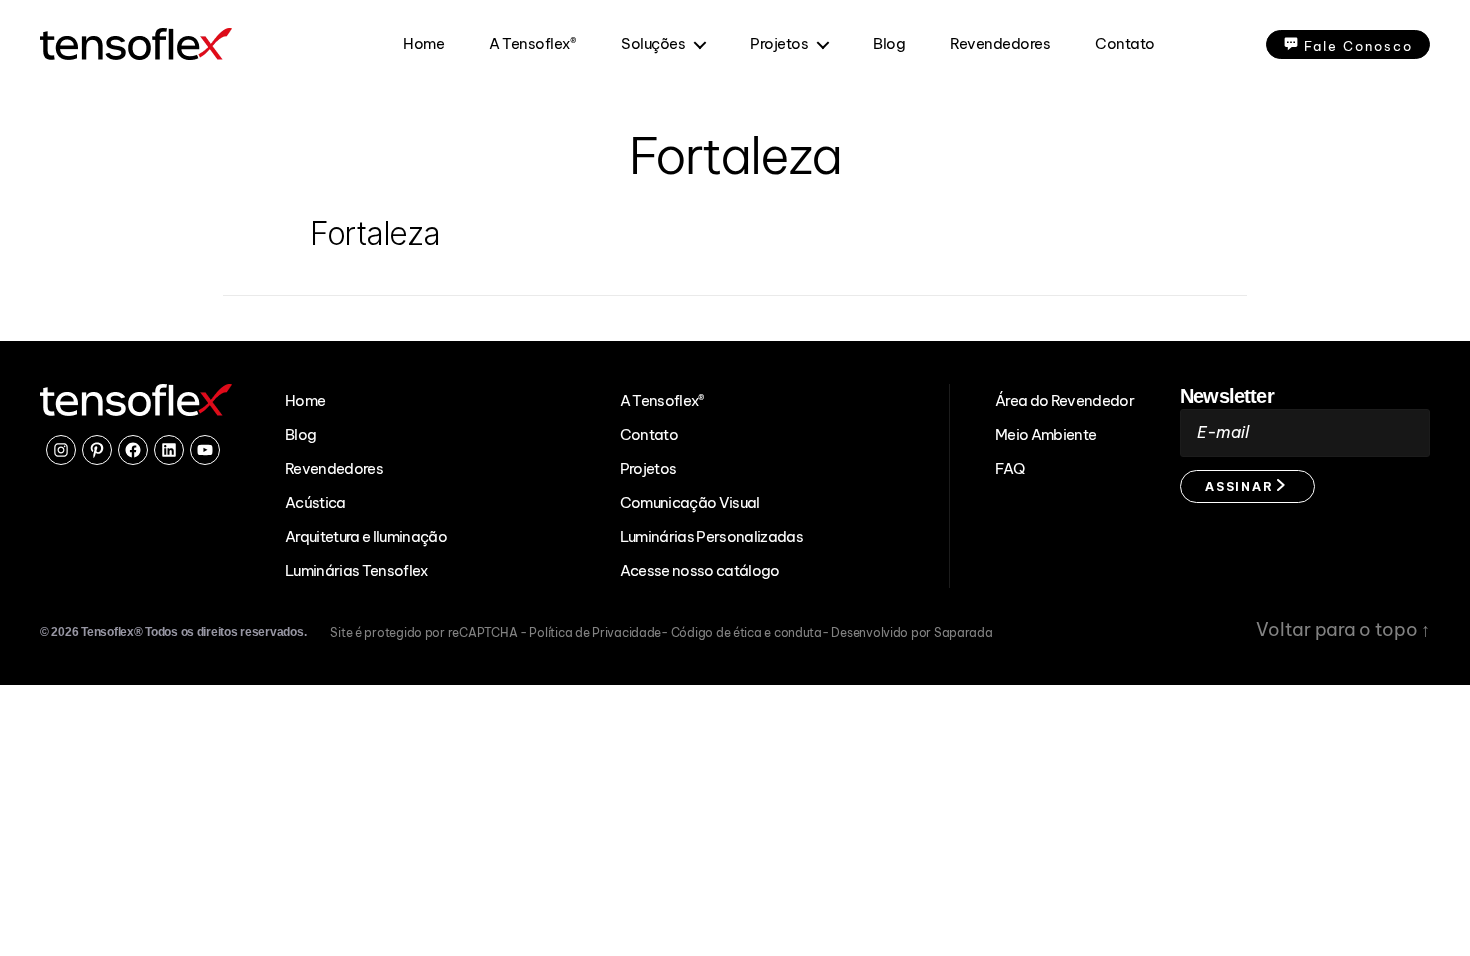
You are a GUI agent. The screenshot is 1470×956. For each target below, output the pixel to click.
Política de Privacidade (595, 632)
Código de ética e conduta (746, 632)
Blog (889, 44)
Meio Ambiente (1045, 434)
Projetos (779, 44)
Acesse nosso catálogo (700, 570)
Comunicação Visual (690, 502)
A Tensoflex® (532, 44)
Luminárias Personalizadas (711, 536)
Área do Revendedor (1064, 400)
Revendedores (1000, 44)
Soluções (653, 44)
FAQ (1009, 468)
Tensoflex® (111, 632)
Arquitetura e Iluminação (366, 536)
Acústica (315, 502)
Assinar (1241, 486)
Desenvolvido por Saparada (911, 632)
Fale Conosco (1358, 46)
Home (423, 44)
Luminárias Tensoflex (356, 570)
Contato (1125, 44)
